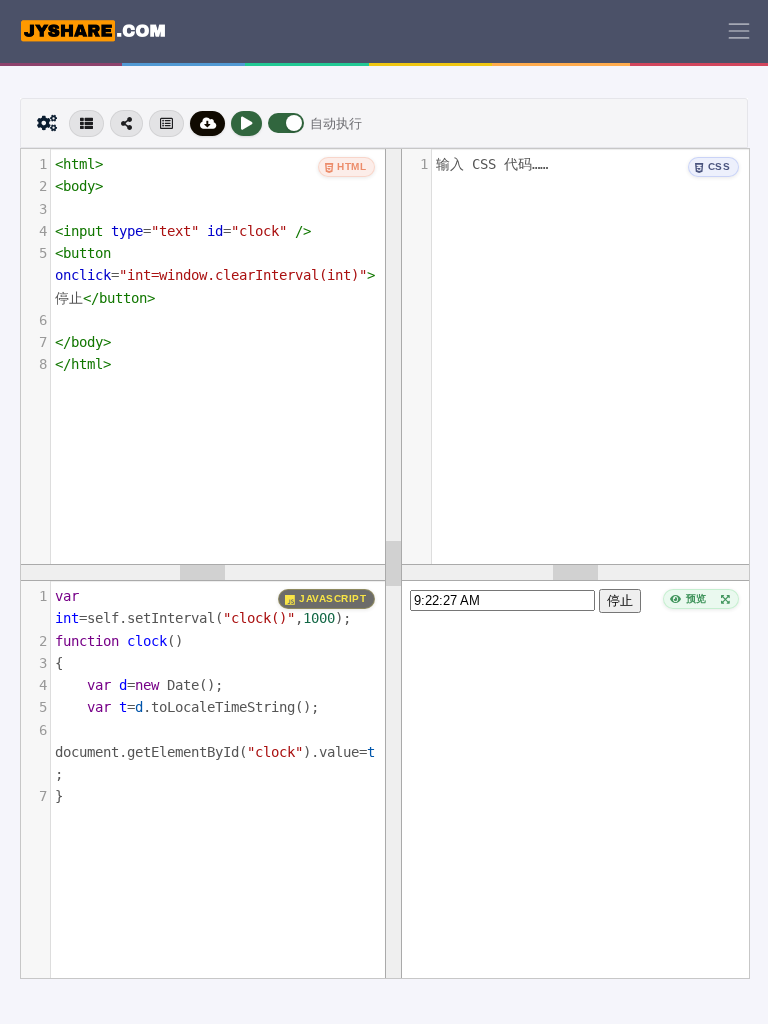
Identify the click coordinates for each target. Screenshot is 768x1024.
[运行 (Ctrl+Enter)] (246, 123)
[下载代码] (208, 123)
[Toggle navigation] (739, 31)
